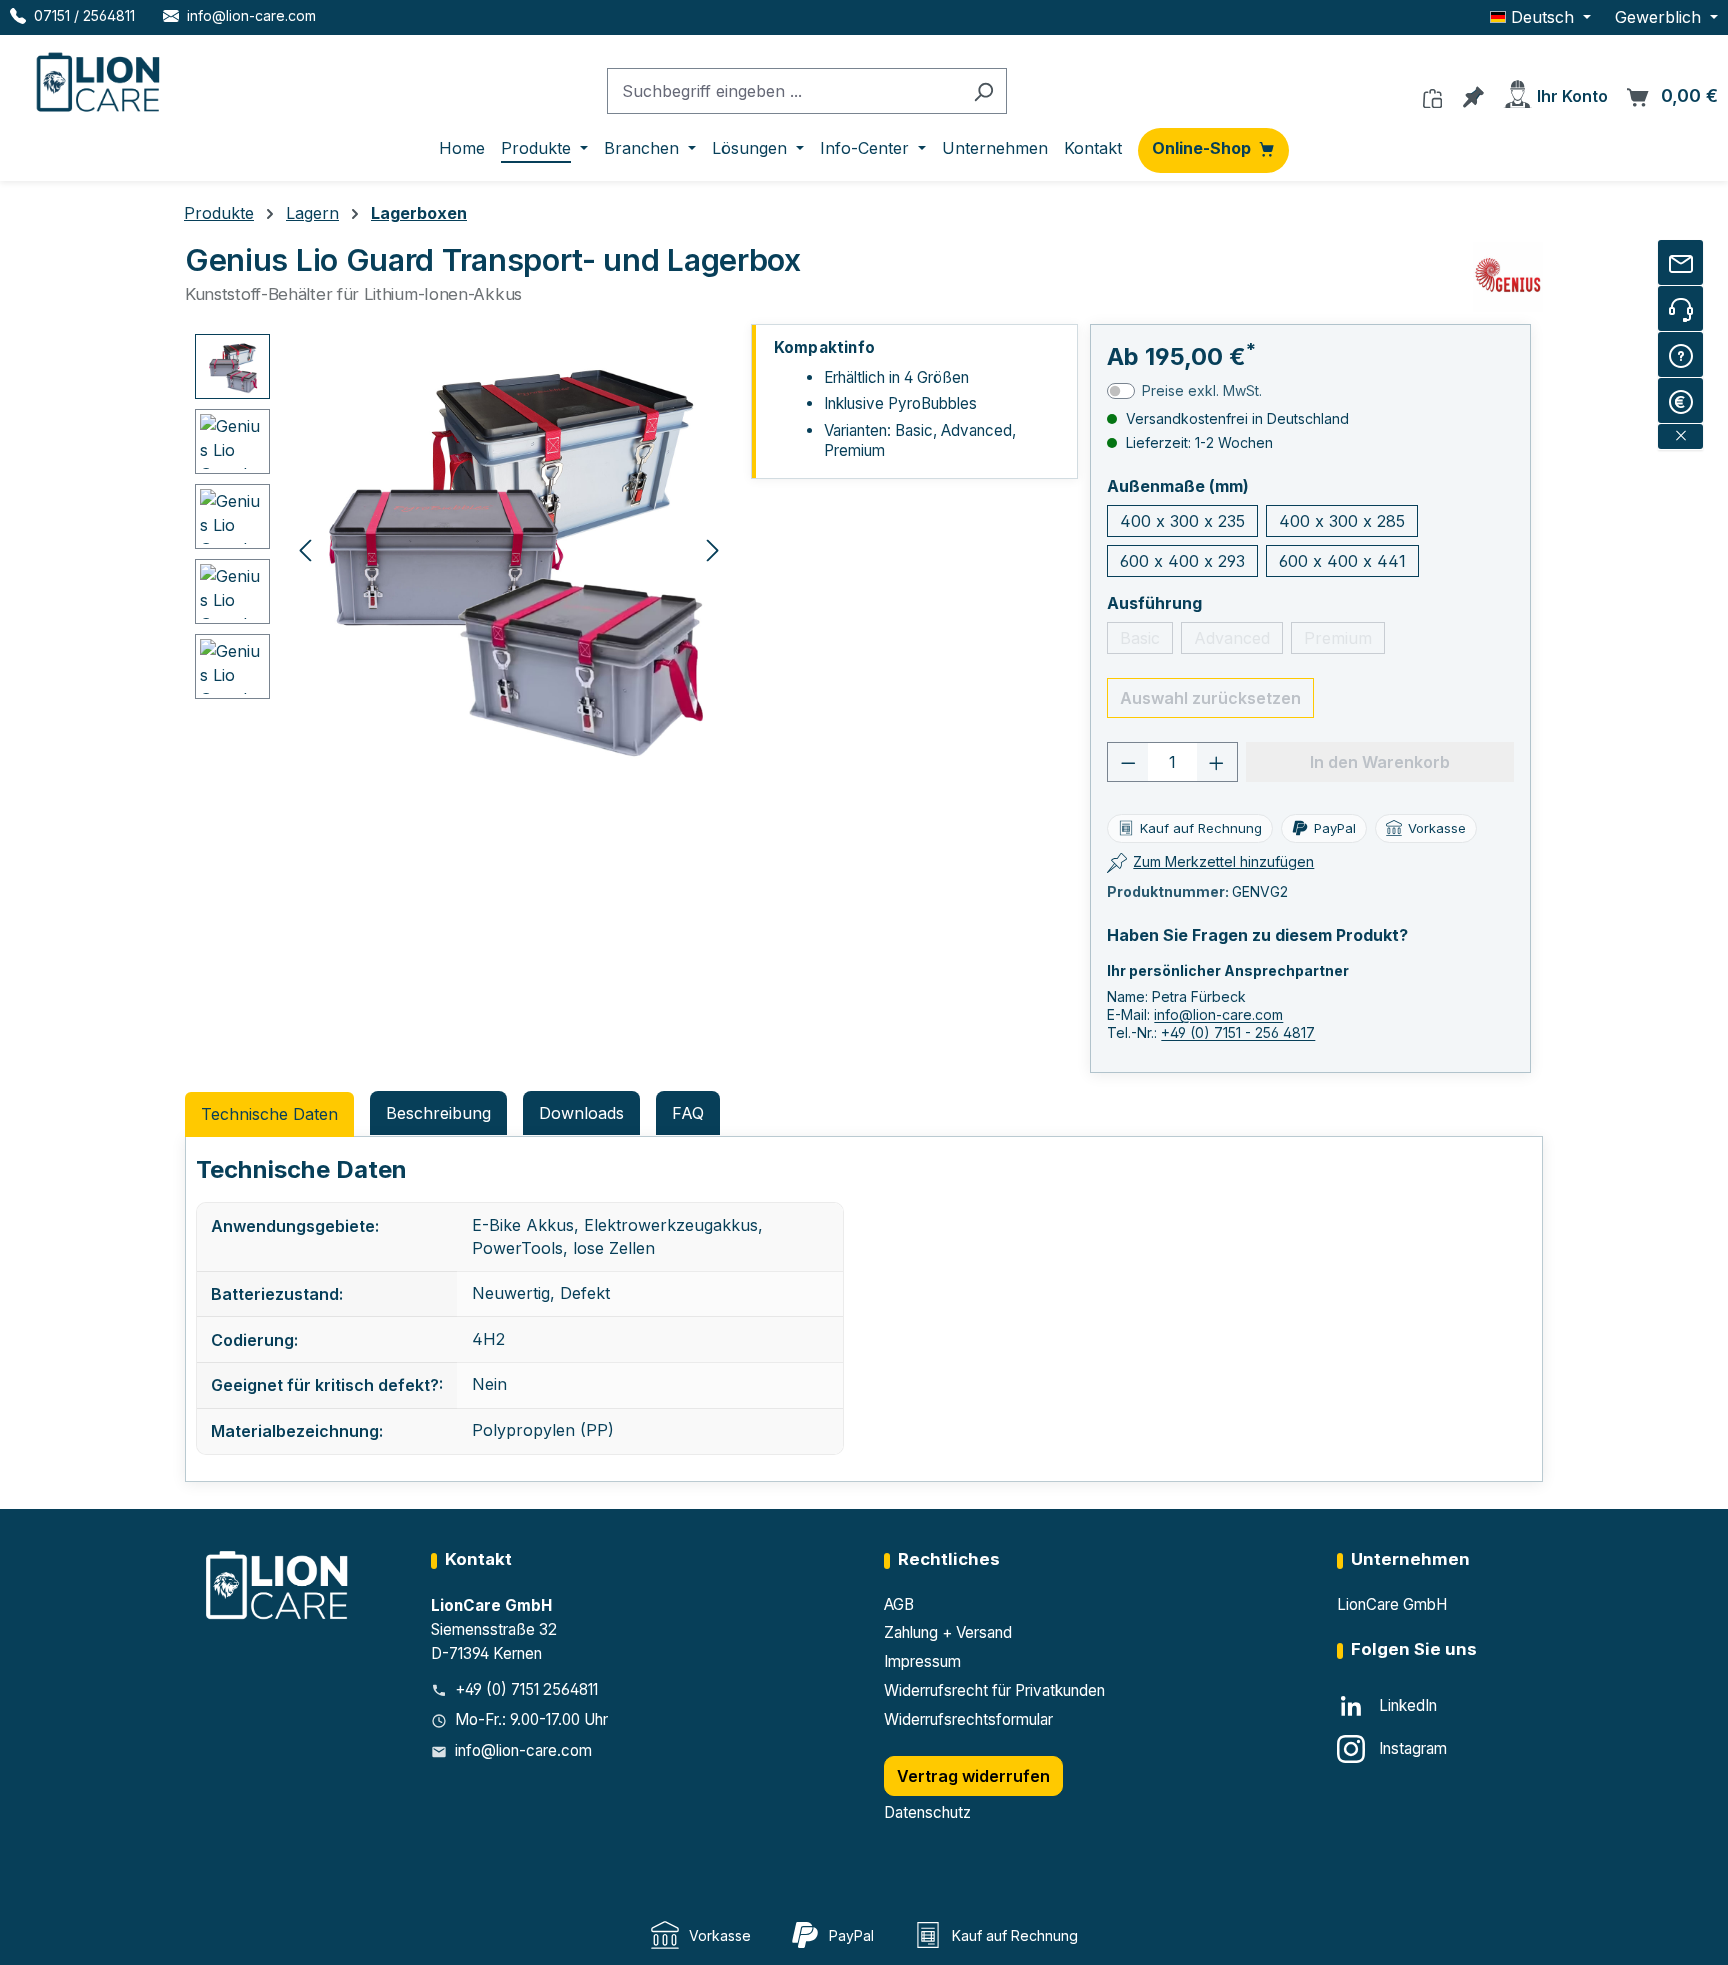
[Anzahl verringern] (1128, 762)
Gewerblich (1660, 17)
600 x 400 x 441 (1342, 561)
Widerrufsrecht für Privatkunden (994, 1690)
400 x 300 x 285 (1342, 521)
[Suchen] (983, 91)
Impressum (922, 1661)
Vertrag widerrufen (973, 1776)
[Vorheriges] (305, 548)
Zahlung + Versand (948, 1632)
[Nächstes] (713, 548)
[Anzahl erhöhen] (1217, 762)
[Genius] (1508, 277)
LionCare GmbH (1392, 1604)
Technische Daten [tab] (269, 1114)
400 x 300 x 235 (1182, 521)
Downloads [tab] (581, 1113)
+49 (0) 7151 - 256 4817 (1238, 1032)
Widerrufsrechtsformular (968, 1719)
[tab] (438, 1113)
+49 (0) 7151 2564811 (526, 1689)
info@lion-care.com (1218, 1014)
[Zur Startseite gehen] (100, 78)
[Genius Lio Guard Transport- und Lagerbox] (509, 549)
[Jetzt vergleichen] (1432, 93)
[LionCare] (279, 1584)
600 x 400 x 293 (1182, 561)
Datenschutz (927, 1812)
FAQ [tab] (688, 1113)
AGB (899, 1604)
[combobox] (784, 91)
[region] (462, 549)
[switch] (1121, 391)
